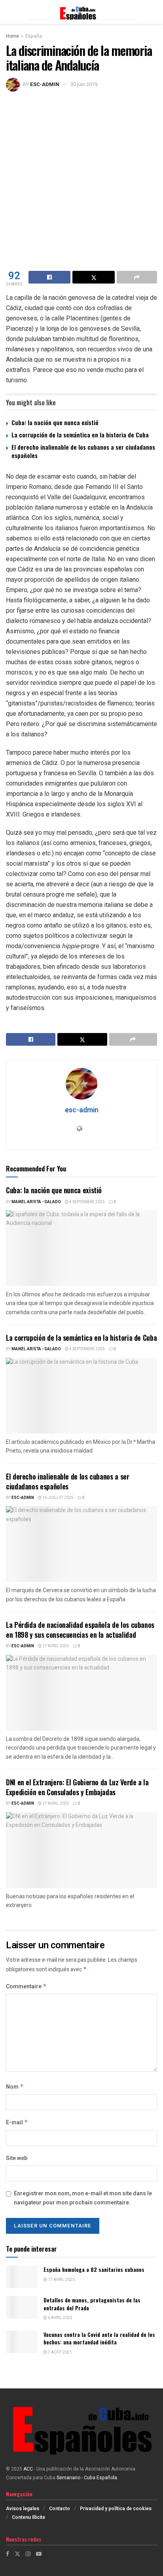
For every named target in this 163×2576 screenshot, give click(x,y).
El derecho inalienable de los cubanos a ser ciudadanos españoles (83, 451)
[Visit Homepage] (81, 12)
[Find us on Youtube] (39, 2554)
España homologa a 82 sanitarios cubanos (94, 2269)
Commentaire (26, 1987)
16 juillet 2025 (58, 1498)
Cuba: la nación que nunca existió (55, 422)
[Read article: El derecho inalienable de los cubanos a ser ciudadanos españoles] (81, 1544)
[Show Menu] (10, 12)
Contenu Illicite (28, 2517)
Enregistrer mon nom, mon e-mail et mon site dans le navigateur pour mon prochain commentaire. (83, 2198)
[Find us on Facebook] (8, 2554)
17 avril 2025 (55, 1646)
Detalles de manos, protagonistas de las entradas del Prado (92, 2304)
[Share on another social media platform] (137, 277)
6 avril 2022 (60, 2318)
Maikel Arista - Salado (36, 1202)
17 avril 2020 (61, 2280)
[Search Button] (153, 12)
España (34, 36)
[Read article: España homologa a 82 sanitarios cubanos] (22, 2277)
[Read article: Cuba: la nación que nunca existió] (81, 1248)
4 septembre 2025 (87, 1202)
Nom (15, 2087)
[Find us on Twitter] (17, 2554)
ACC (28, 2469)
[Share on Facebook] (49, 277)
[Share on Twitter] (93, 277)
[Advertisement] (81, 177)
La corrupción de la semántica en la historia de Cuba (80, 435)
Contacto (60, 2509)
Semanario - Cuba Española (87, 2478)
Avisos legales (23, 2509)
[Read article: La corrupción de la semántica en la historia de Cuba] (81, 1396)
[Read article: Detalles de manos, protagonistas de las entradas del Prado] (22, 2307)
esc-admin (45, 84)
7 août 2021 (60, 2352)
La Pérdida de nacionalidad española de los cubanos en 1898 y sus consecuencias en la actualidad (80, 1630)
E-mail (17, 2123)
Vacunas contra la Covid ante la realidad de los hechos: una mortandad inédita (99, 2338)
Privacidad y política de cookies (116, 2509)
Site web (17, 2158)
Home (12, 36)
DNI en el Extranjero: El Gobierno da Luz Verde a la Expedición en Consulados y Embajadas (77, 1787)
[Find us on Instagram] (28, 2554)
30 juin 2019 (84, 84)
